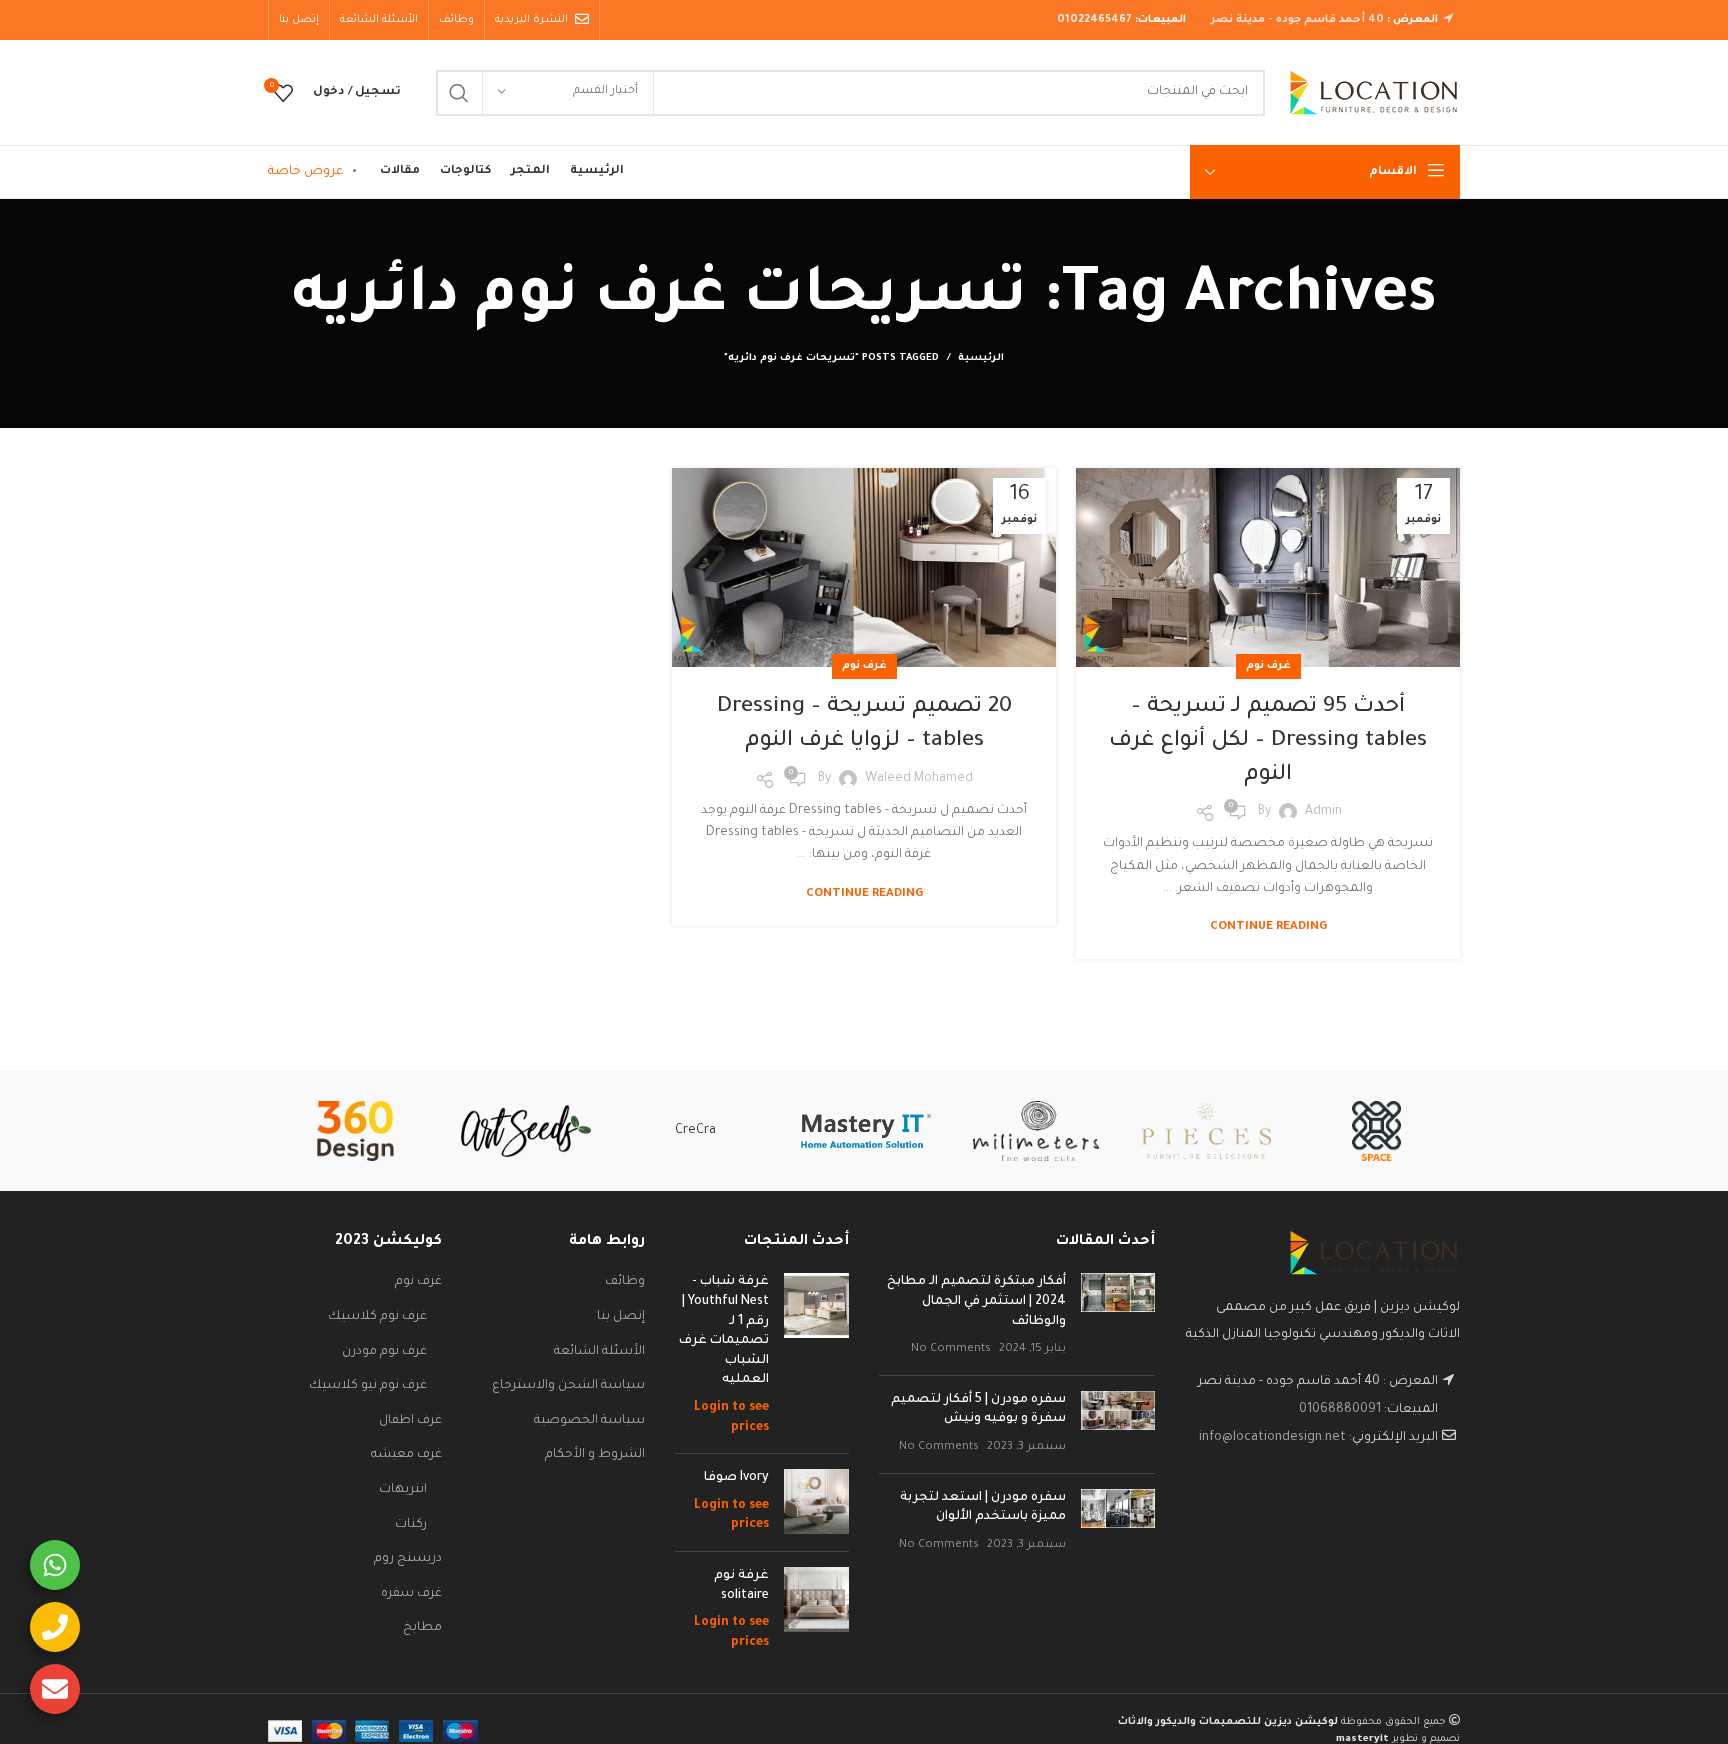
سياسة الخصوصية (589, 1421)
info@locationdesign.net (1272, 1438)
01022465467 (1094, 20)
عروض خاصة (305, 172)
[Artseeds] (526, 1131)
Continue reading (1268, 927)
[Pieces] (1206, 1130)
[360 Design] (355, 1131)
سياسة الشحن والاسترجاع (568, 1386)
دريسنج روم (408, 1559)
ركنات (411, 1525)
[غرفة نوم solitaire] (816, 1610)
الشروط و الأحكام (595, 1455)
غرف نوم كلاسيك (377, 1317)
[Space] (1376, 1131)
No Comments (951, 1349)
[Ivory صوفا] (816, 1502)
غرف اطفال (410, 1421)
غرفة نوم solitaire (741, 1586)
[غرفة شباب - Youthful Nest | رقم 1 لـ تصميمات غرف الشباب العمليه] (816, 1355)
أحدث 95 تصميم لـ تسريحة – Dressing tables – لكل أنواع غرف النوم (1268, 741)
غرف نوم (1268, 666)
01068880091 (1340, 1410)
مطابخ (422, 1628)
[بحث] (459, 93)
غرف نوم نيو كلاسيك (368, 1386)
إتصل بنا (621, 1317)
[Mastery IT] (866, 1131)
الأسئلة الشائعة (599, 1352)
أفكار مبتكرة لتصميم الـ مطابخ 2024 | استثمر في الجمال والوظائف (976, 1301)
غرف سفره (411, 1594)
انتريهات (403, 1490)
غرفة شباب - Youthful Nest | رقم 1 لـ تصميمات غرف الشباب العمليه (724, 1331)
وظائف (625, 1282)
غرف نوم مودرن (384, 1352)
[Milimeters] (1036, 1131)
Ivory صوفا (736, 1478)
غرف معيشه (406, 1455)
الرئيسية (981, 358)
